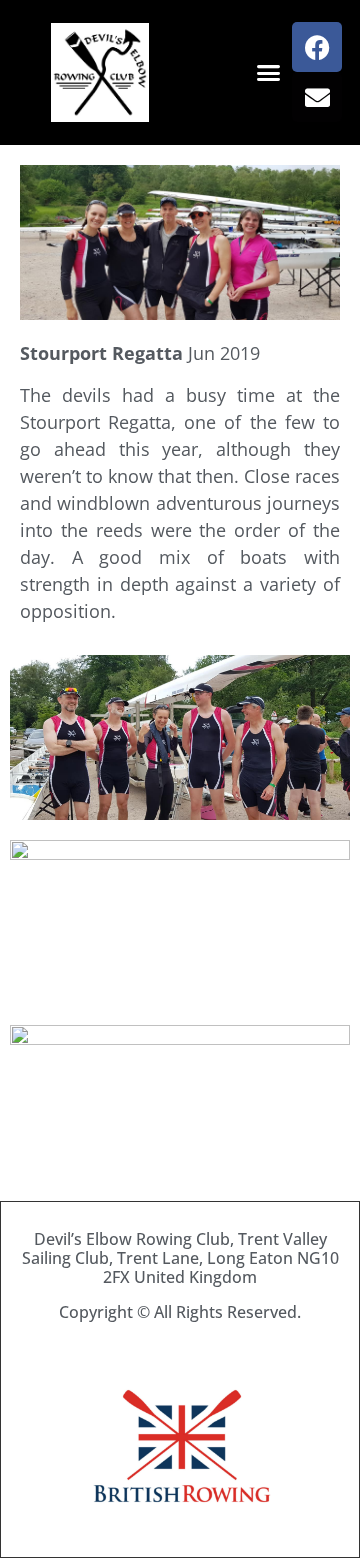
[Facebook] (317, 47)
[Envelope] (317, 97)
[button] (269, 73)
